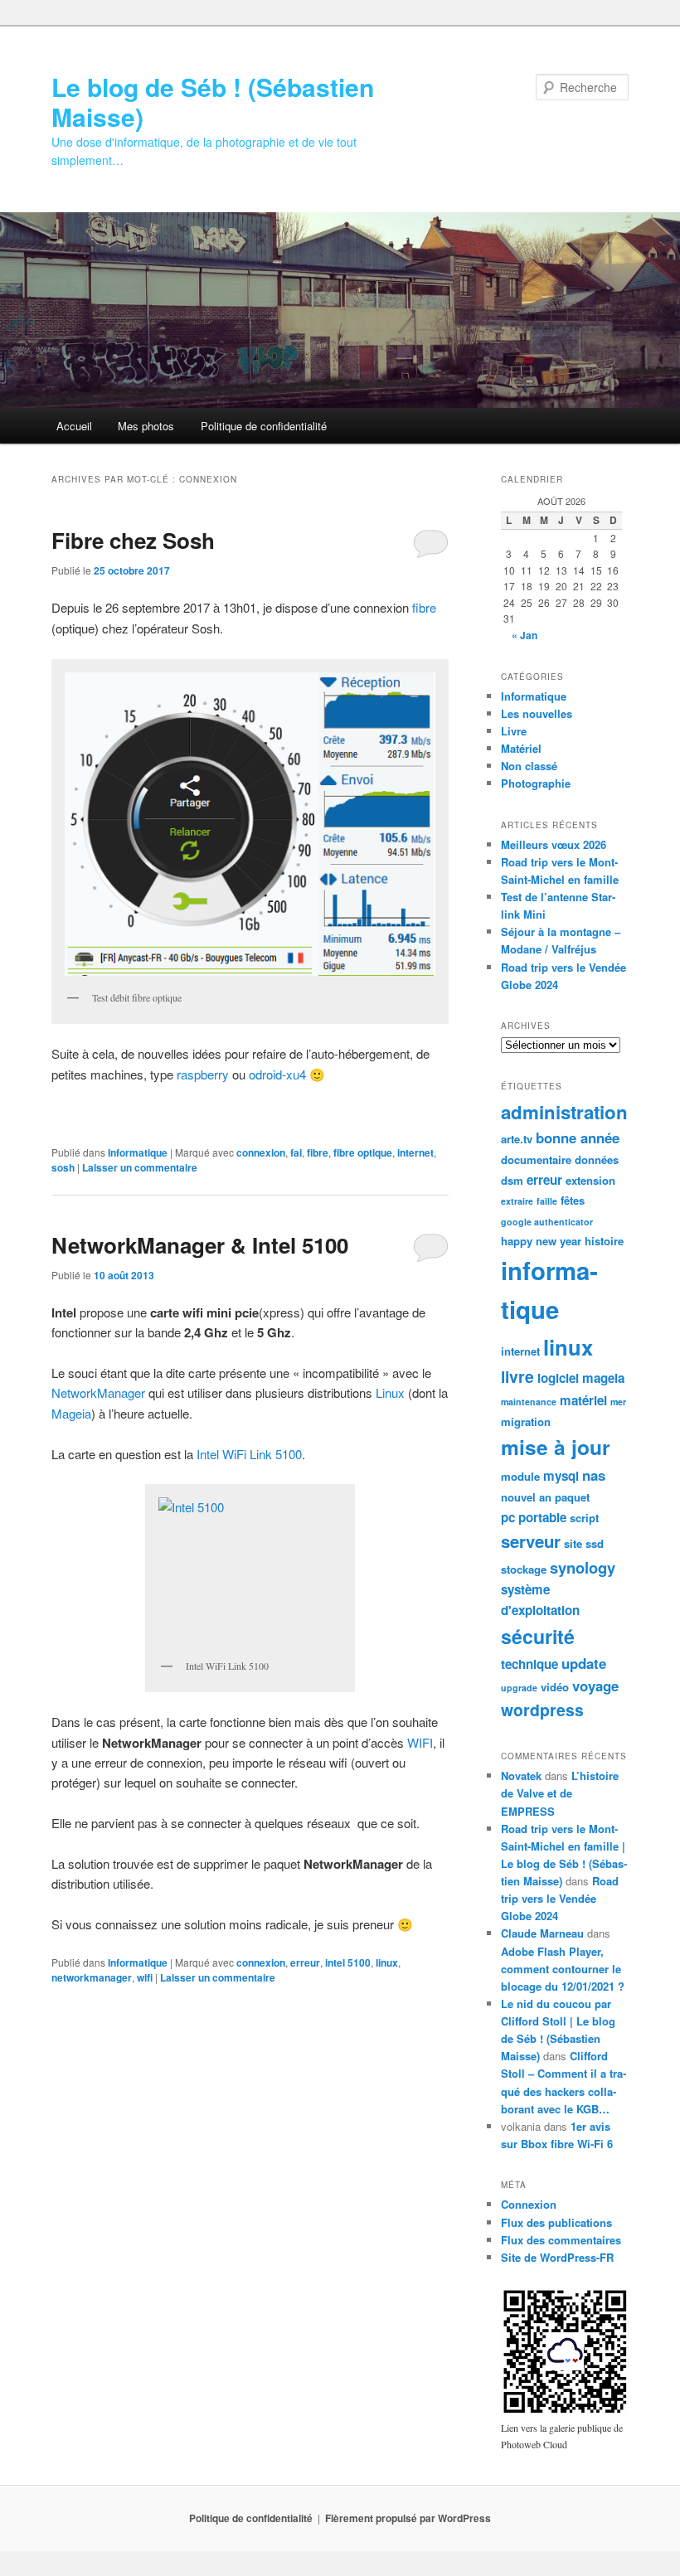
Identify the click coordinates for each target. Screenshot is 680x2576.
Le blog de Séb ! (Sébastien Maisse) (213, 102)
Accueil (74, 426)
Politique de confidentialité (264, 426)
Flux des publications (556, 2222)
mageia (603, 1378)
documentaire (536, 1159)
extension (590, 1180)
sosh (63, 1167)
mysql (561, 1476)
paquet (572, 1497)
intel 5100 (348, 1962)
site (573, 1543)
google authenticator (547, 1222)
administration (564, 1112)
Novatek (521, 1776)
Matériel (521, 748)
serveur (531, 1541)
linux (387, 1962)
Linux (390, 1392)
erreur (305, 1962)
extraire (517, 1201)
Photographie (536, 783)
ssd (595, 1543)
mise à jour (556, 1447)
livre (517, 1376)
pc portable (534, 1517)
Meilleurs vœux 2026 (554, 844)
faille (547, 1201)
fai (296, 1152)
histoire (604, 1241)
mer (618, 1402)
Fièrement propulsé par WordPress (408, 2518)
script (584, 1518)
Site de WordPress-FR (557, 2257)
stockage (524, 1569)
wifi (145, 1977)
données (597, 1159)
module (520, 1476)
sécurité (538, 1636)
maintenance (529, 1402)
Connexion (529, 2204)
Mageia (71, 1413)
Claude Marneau (542, 1933)
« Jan (525, 635)
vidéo (555, 1687)
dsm (512, 1180)
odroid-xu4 (277, 1074)
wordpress (542, 1710)
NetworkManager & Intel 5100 (200, 1245)
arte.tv (517, 1139)
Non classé (529, 766)
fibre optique (363, 1152)
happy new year (541, 1241)
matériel (583, 1400)
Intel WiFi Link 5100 (249, 1454)
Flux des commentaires (561, 2240)
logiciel (558, 1378)
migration (526, 1421)
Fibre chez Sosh (133, 540)
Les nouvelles (537, 713)
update (584, 1663)
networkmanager (92, 1977)
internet (415, 1152)
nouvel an (526, 1497)
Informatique (138, 1152)
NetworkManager (98, 1392)
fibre (424, 607)
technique (529, 1664)
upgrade (519, 1688)
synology (583, 1567)
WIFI (420, 1742)
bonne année (578, 1138)
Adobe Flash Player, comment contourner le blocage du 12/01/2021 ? (563, 1969)
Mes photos (146, 426)
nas (594, 1475)
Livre (514, 731)
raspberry (204, 1074)
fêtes (573, 1200)
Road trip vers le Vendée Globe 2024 (560, 1898)
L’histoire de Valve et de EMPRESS (560, 1793)
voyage (595, 1686)
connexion (261, 1152)
